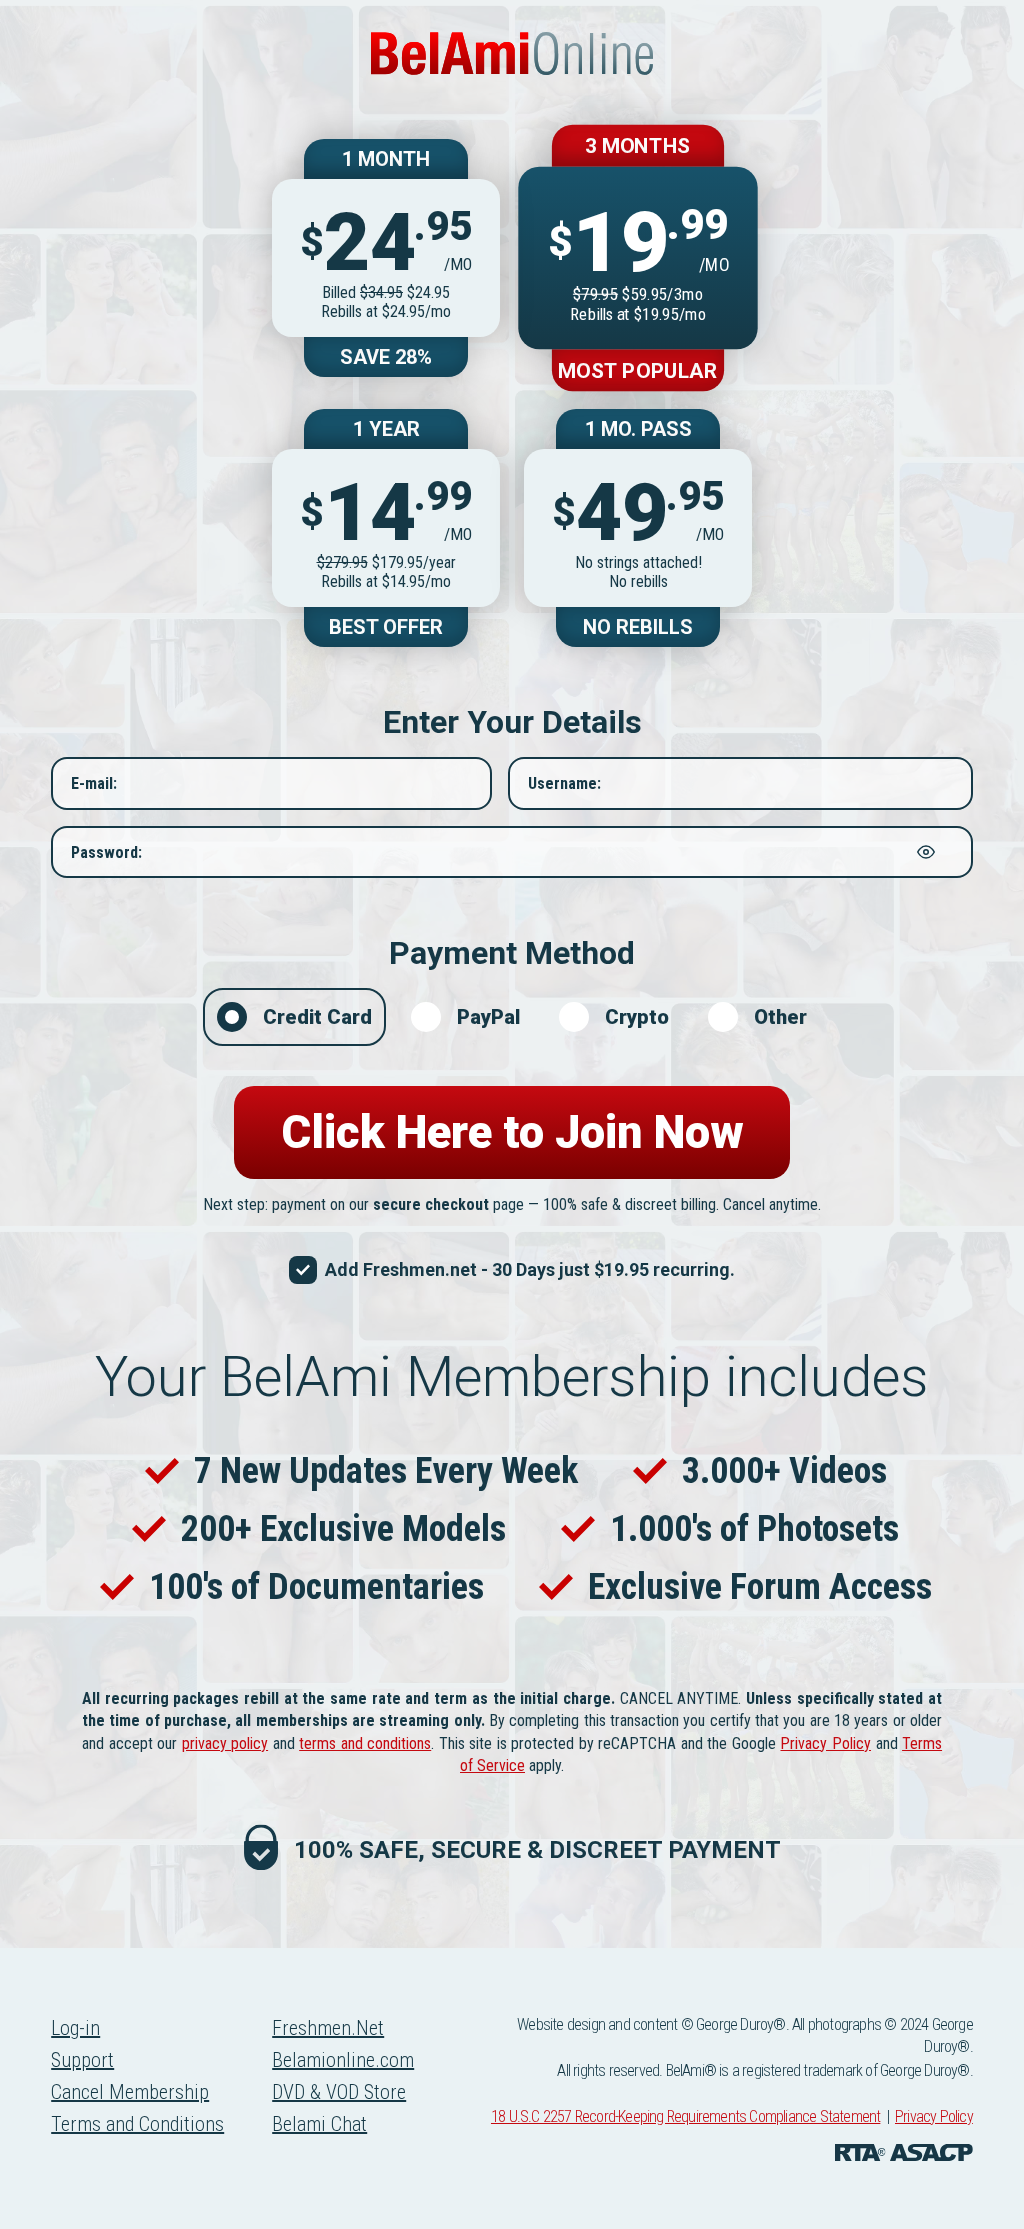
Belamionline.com (343, 2060)
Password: (106, 851)
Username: (564, 783)
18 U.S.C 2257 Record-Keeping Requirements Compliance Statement (685, 2116)
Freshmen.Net (328, 2028)
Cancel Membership (130, 2092)
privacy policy (225, 1743)
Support (82, 2060)
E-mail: (94, 783)
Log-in (75, 2028)
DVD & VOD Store (339, 2092)
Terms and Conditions (137, 2124)
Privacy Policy (825, 1743)
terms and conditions (365, 1743)
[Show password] (926, 852)
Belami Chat (319, 2124)
